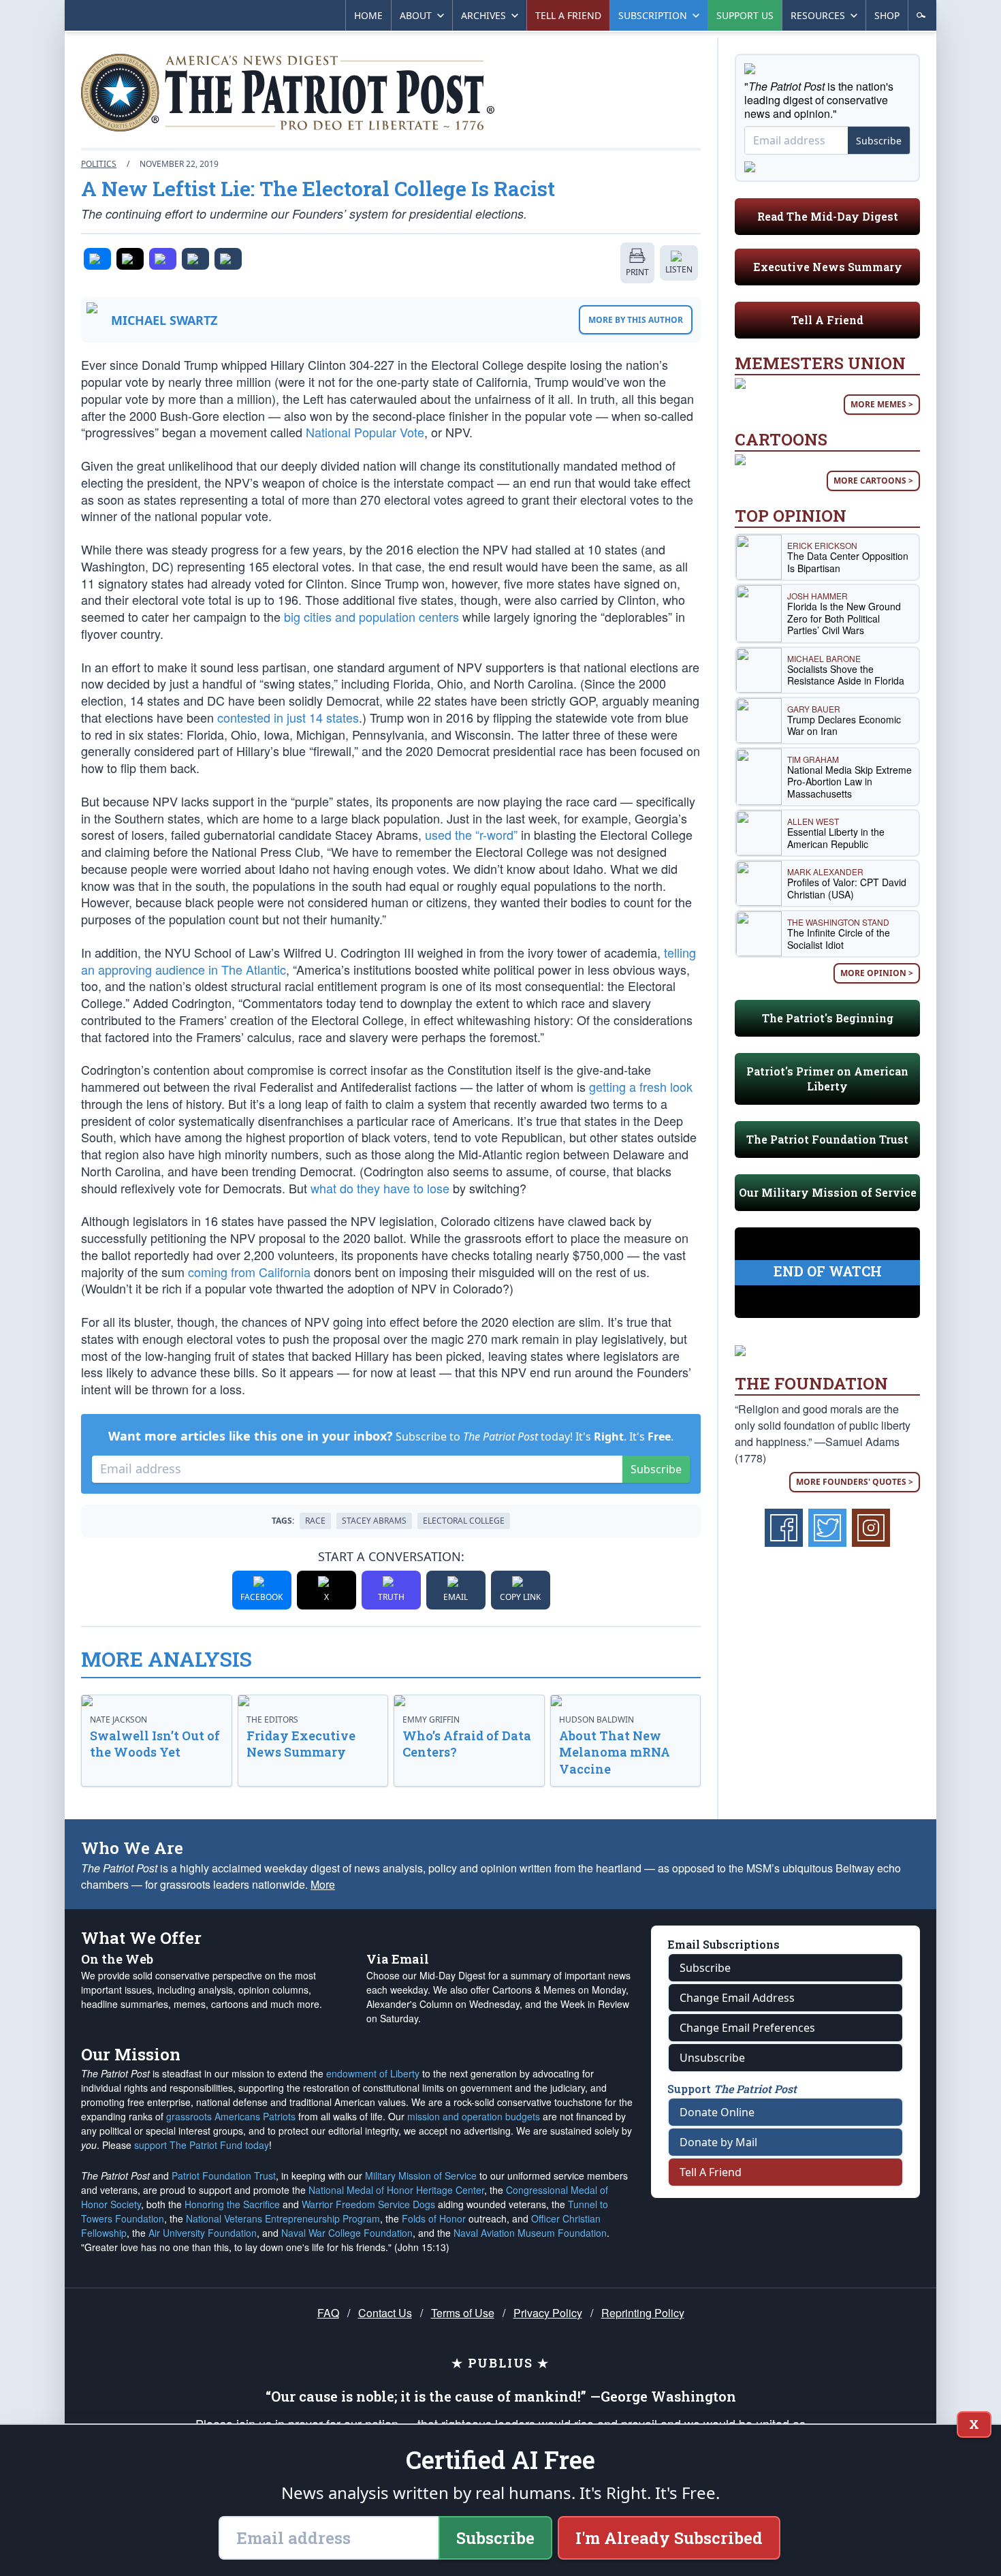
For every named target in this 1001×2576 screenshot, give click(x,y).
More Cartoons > (873, 481)
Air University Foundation (203, 2233)
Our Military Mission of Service (828, 1192)
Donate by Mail (718, 2142)
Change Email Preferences (747, 2028)
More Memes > (882, 404)
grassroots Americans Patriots (231, 2116)
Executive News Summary (828, 267)
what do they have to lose (380, 1188)
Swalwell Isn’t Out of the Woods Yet (155, 1744)
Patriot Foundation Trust (224, 2176)
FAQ (328, 2313)
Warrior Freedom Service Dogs (368, 2204)
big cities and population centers (371, 616)
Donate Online (717, 2112)
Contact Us (385, 2313)
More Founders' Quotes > (855, 1482)
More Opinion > (877, 973)
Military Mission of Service (421, 2176)
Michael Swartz (164, 320)
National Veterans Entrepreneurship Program (283, 2218)
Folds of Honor (434, 2218)
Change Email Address (737, 1998)
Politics (99, 164)
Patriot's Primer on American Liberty (827, 1079)
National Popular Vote (365, 432)
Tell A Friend (827, 320)
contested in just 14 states (288, 717)
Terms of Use (463, 2313)
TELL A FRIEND (568, 15)
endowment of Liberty (373, 2073)
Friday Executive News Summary (301, 1744)
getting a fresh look (641, 1086)
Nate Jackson (118, 1719)
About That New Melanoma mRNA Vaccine (615, 1753)
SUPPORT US (745, 15)
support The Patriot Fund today (202, 2145)
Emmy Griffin (431, 1719)
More (323, 1884)
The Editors (272, 1719)
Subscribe (656, 1469)
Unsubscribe (712, 2058)
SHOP (887, 15)
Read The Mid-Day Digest (828, 216)
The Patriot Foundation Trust (827, 1139)
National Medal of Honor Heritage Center (396, 2190)
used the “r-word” (471, 834)
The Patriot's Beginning (828, 1018)
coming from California (249, 1272)
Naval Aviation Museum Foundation (530, 2233)
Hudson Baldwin (597, 1719)
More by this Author (636, 320)
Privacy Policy (548, 2313)
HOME (368, 15)
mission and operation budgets (474, 2116)
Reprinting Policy (643, 2313)
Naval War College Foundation (347, 2233)
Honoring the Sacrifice (232, 2204)
